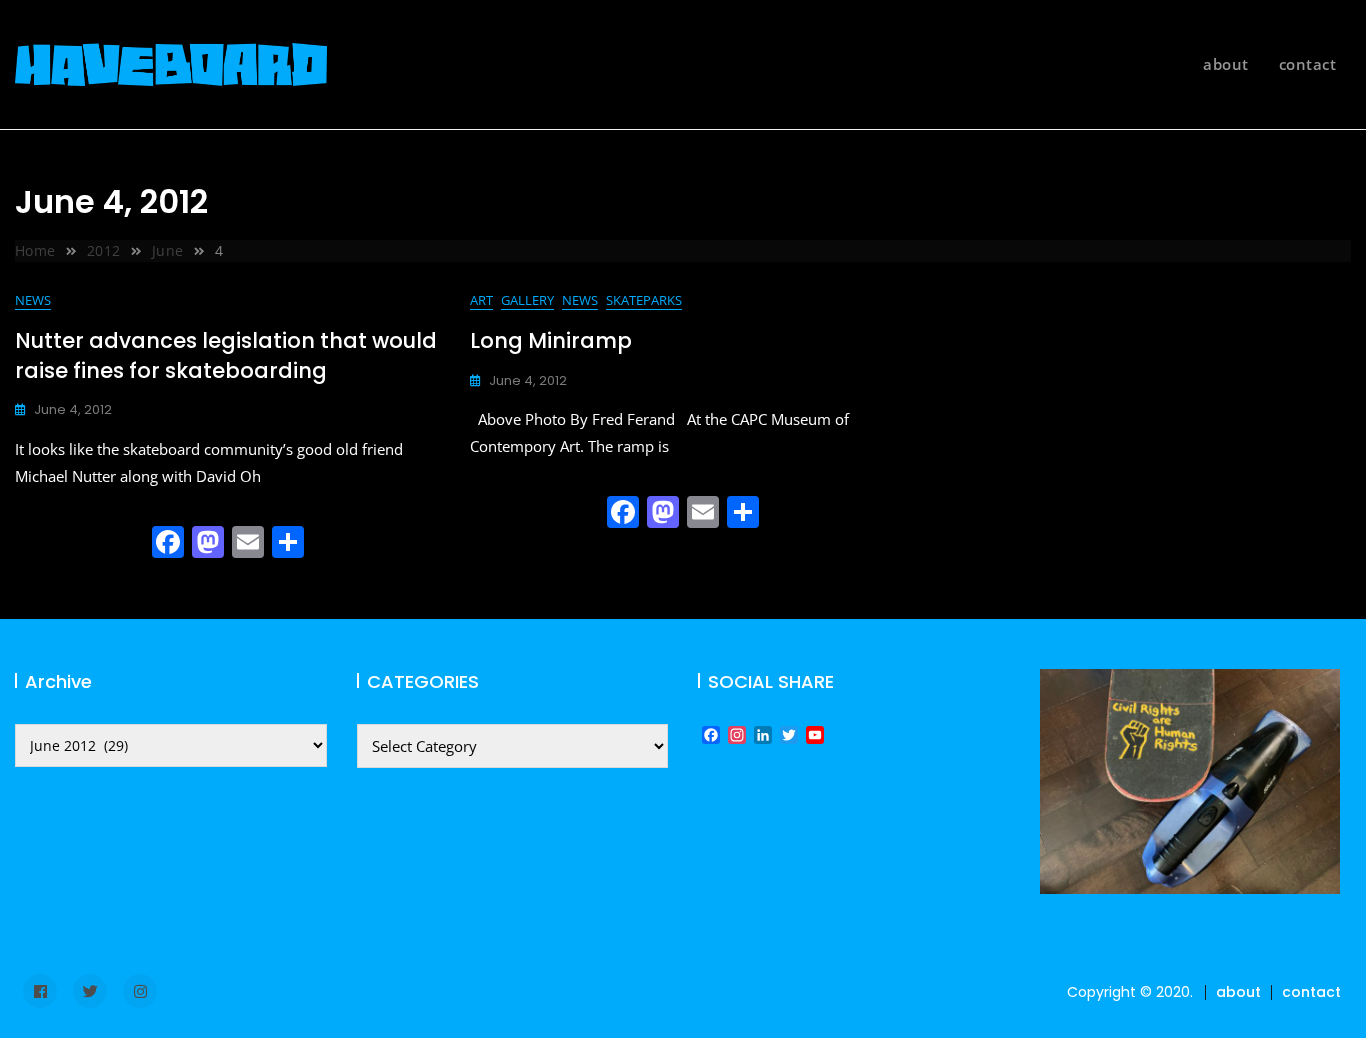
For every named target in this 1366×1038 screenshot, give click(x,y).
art (481, 300)
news (33, 300)
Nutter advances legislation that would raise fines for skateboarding (226, 355)
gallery (527, 300)
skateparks (644, 300)
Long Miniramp (551, 340)
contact (1308, 64)
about (1226, 64)
